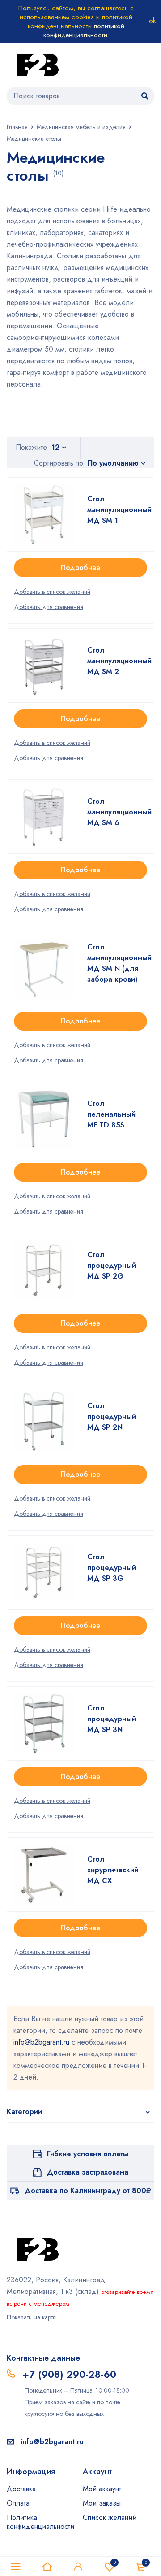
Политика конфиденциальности (40, 2522)
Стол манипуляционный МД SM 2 (119, 661)
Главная (17, 127)
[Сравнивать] (49, 607)
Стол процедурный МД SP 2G (112, 1265)
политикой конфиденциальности (84, 30)
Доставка (21, 2489)
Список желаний (110, 2517)
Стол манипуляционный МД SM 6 (119, 812)
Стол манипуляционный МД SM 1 (119, 510)
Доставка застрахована (88, 2172)
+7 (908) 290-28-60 (69, 2374)
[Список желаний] (52, 592)
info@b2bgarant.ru (41, 2042)
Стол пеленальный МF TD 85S (111, 1114)
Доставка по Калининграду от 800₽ (88, 2191)
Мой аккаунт (102, 2489)
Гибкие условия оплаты (88, 2154)
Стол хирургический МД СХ (113, 1870)
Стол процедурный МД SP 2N (112, 1416)
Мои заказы (102, 2503)
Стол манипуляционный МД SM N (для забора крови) (119, 963)
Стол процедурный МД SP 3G (112, 1568)
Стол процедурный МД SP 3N (112, 1719)
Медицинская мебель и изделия (81, 127)
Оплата (18, 2503)
